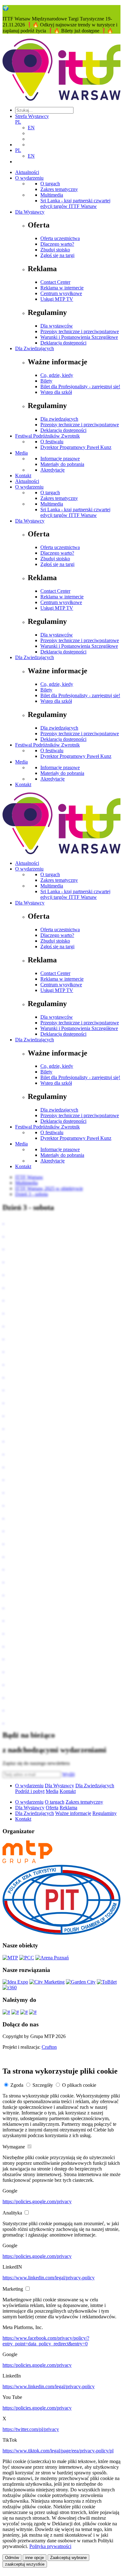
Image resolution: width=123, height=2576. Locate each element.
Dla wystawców (57, 326)
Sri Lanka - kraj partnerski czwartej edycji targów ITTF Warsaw (75, 203)
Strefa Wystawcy (32, 116)
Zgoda (17, 2085)
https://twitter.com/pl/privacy (31, 2429)
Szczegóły (43, 2085)
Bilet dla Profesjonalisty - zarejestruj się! (80, 386)
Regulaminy (105, 1813)
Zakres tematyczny (59, 189)
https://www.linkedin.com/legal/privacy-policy (49, 2278)
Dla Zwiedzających (35, 348)
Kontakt (23, 476)
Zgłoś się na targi (57, 255)
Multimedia (52, 195)
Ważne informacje (73, 1813)
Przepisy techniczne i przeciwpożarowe (80, 331)
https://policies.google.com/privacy (37, 2201)
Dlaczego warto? (57, 244)
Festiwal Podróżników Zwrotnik (47, 436)
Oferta (52, 1808)
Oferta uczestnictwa (60, 238)
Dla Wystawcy (30, 212)
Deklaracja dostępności (63, 343)
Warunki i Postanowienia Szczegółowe (79, 337)
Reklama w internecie (62, 288)
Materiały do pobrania (62, 464)
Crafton (49, 2047)
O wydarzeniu (29, 178)
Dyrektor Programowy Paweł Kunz (76, 447)
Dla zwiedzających (59, 419)
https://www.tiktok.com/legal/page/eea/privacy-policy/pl (58, 2451)
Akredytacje (53, 470)
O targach (50, 184)
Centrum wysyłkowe (61, 293)
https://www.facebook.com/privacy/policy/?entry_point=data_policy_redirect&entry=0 (46, 2341)
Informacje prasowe (60, 459)
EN (31, 128)
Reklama (68, 1808)
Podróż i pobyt (30, 1791)
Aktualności (27, 172)
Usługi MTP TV (57, 299)
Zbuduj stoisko (55, 250)
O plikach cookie (79, 2085)
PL (18, 122)
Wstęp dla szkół (56, 392)
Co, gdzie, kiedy (57, 375)
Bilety (46, 381)
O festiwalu (52, 442)
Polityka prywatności (50, 2546)
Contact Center (55, 282)
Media (21, 453)
